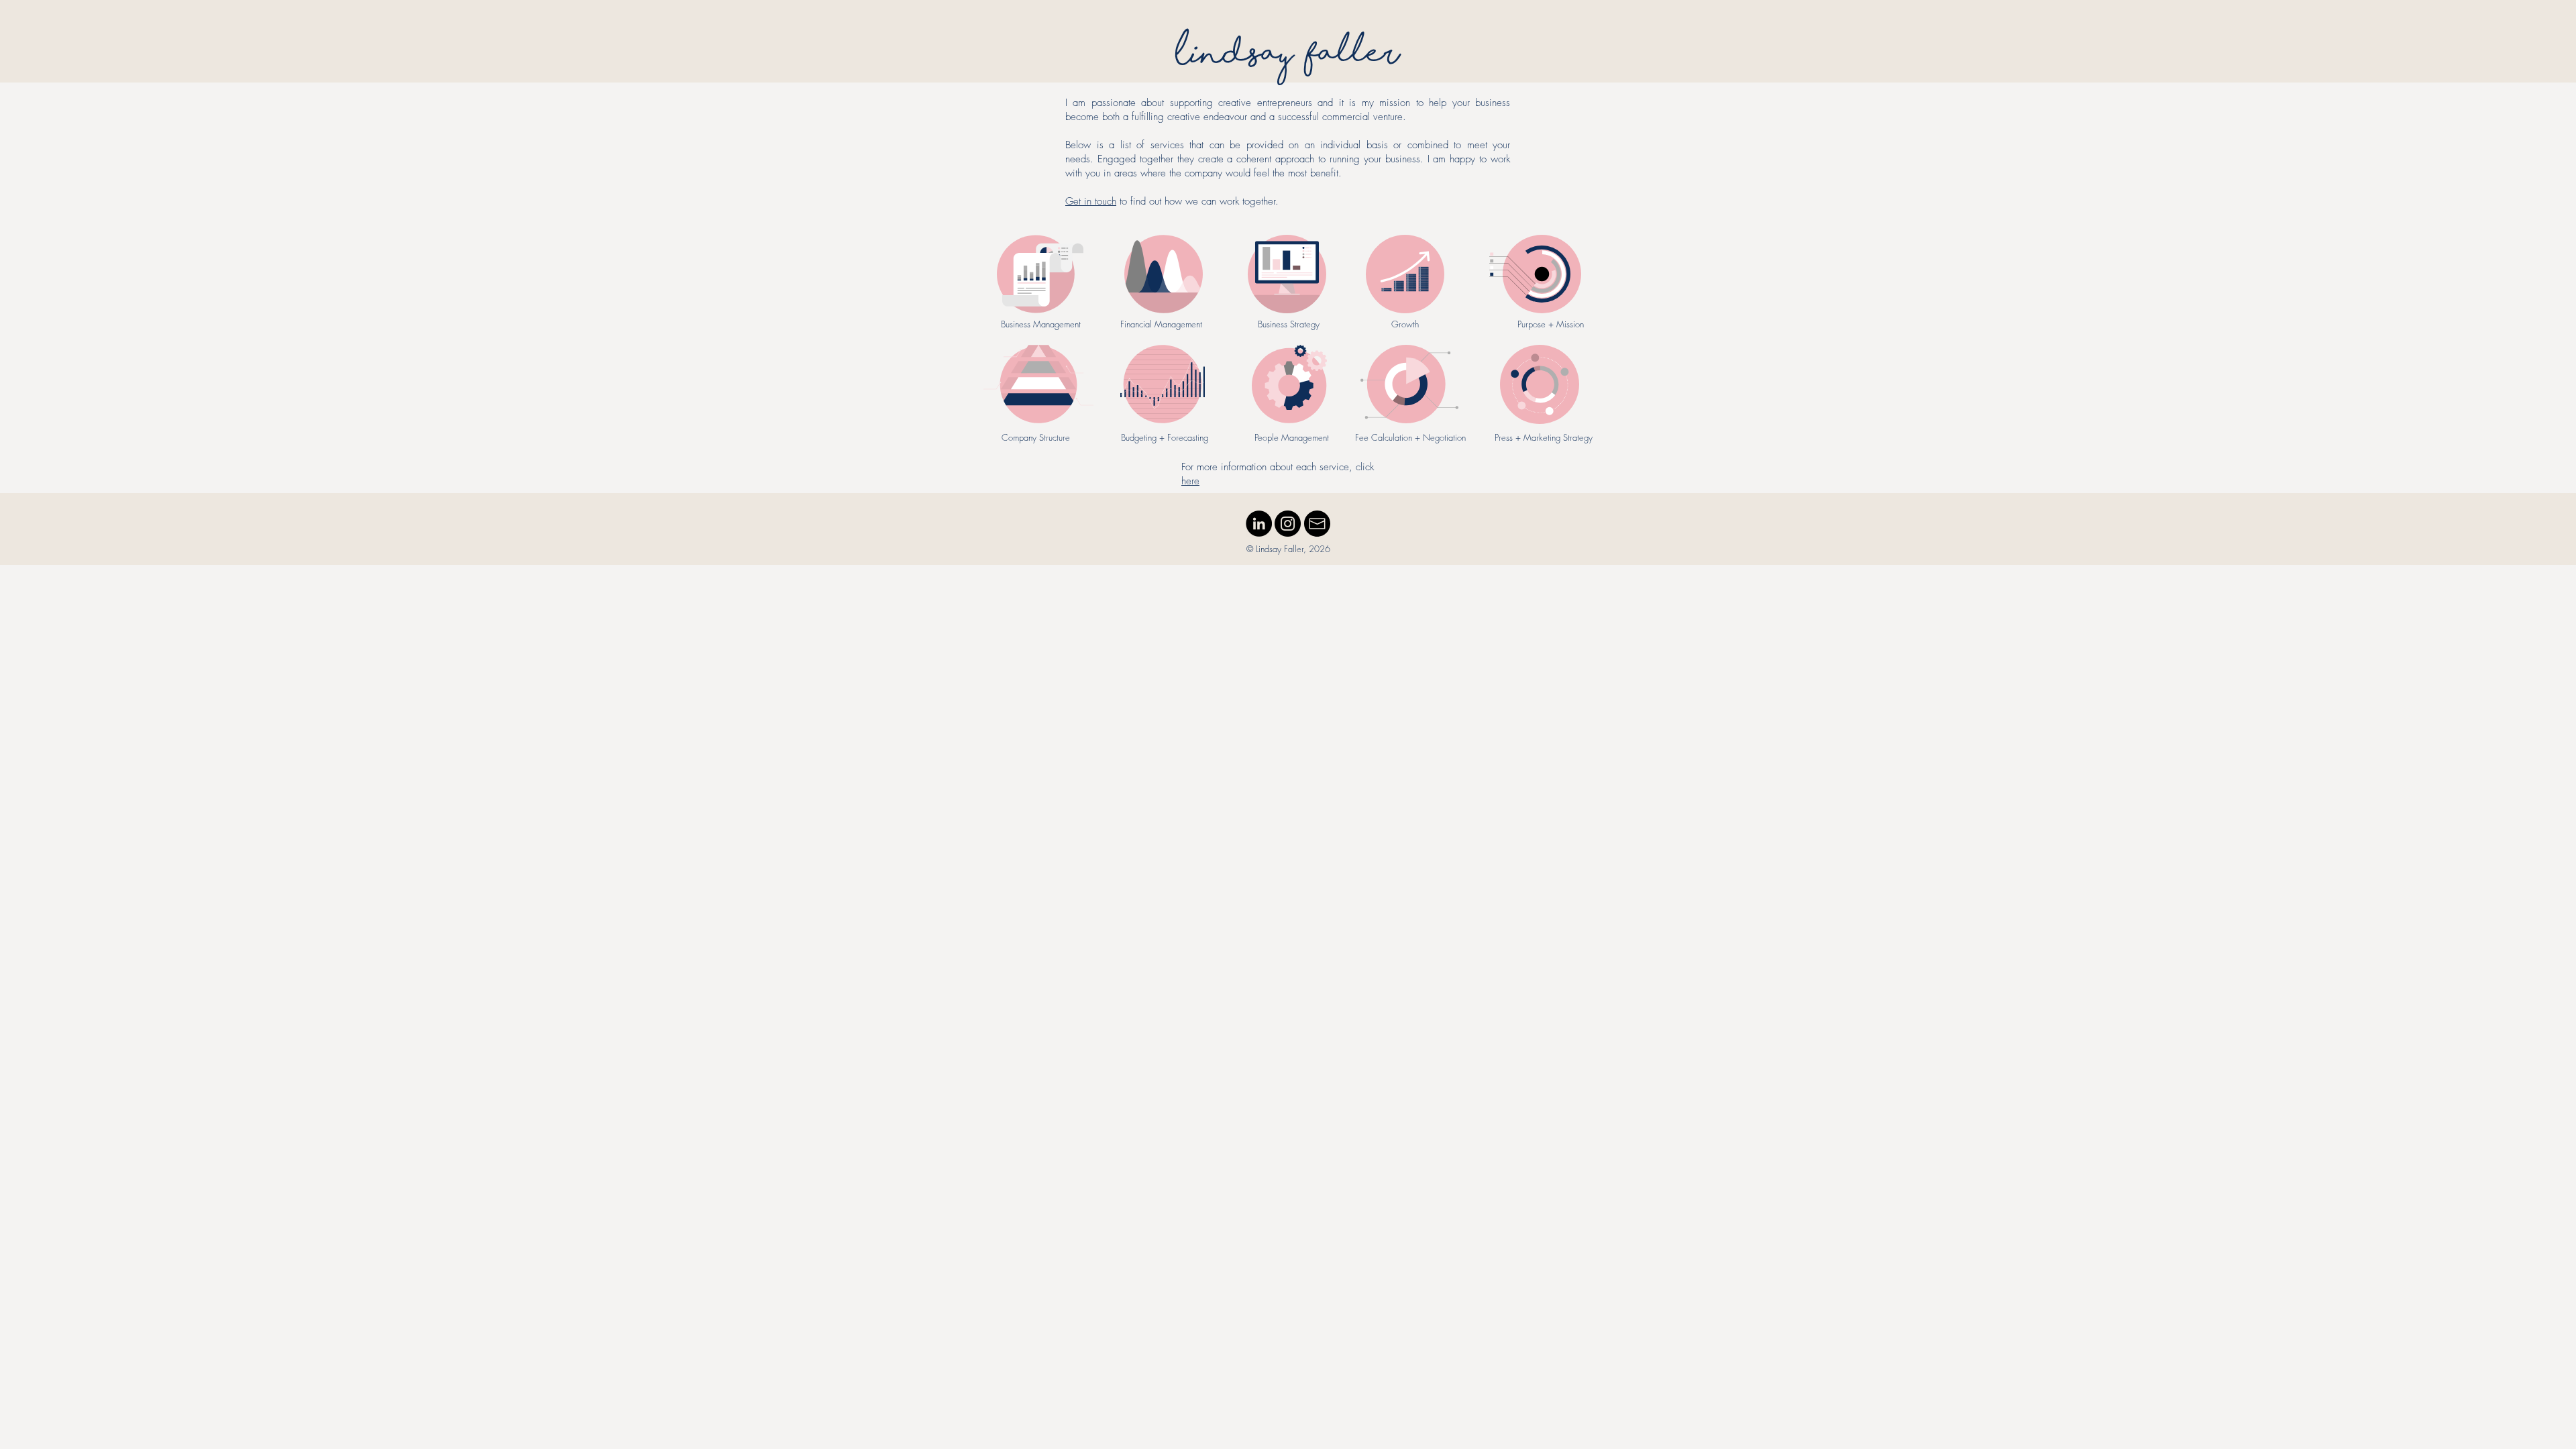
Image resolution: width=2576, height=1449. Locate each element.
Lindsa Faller (1288, 58)
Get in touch (1091, 201)
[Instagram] (1288, 524)
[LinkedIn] (1259, 524)
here (1190, 481)
